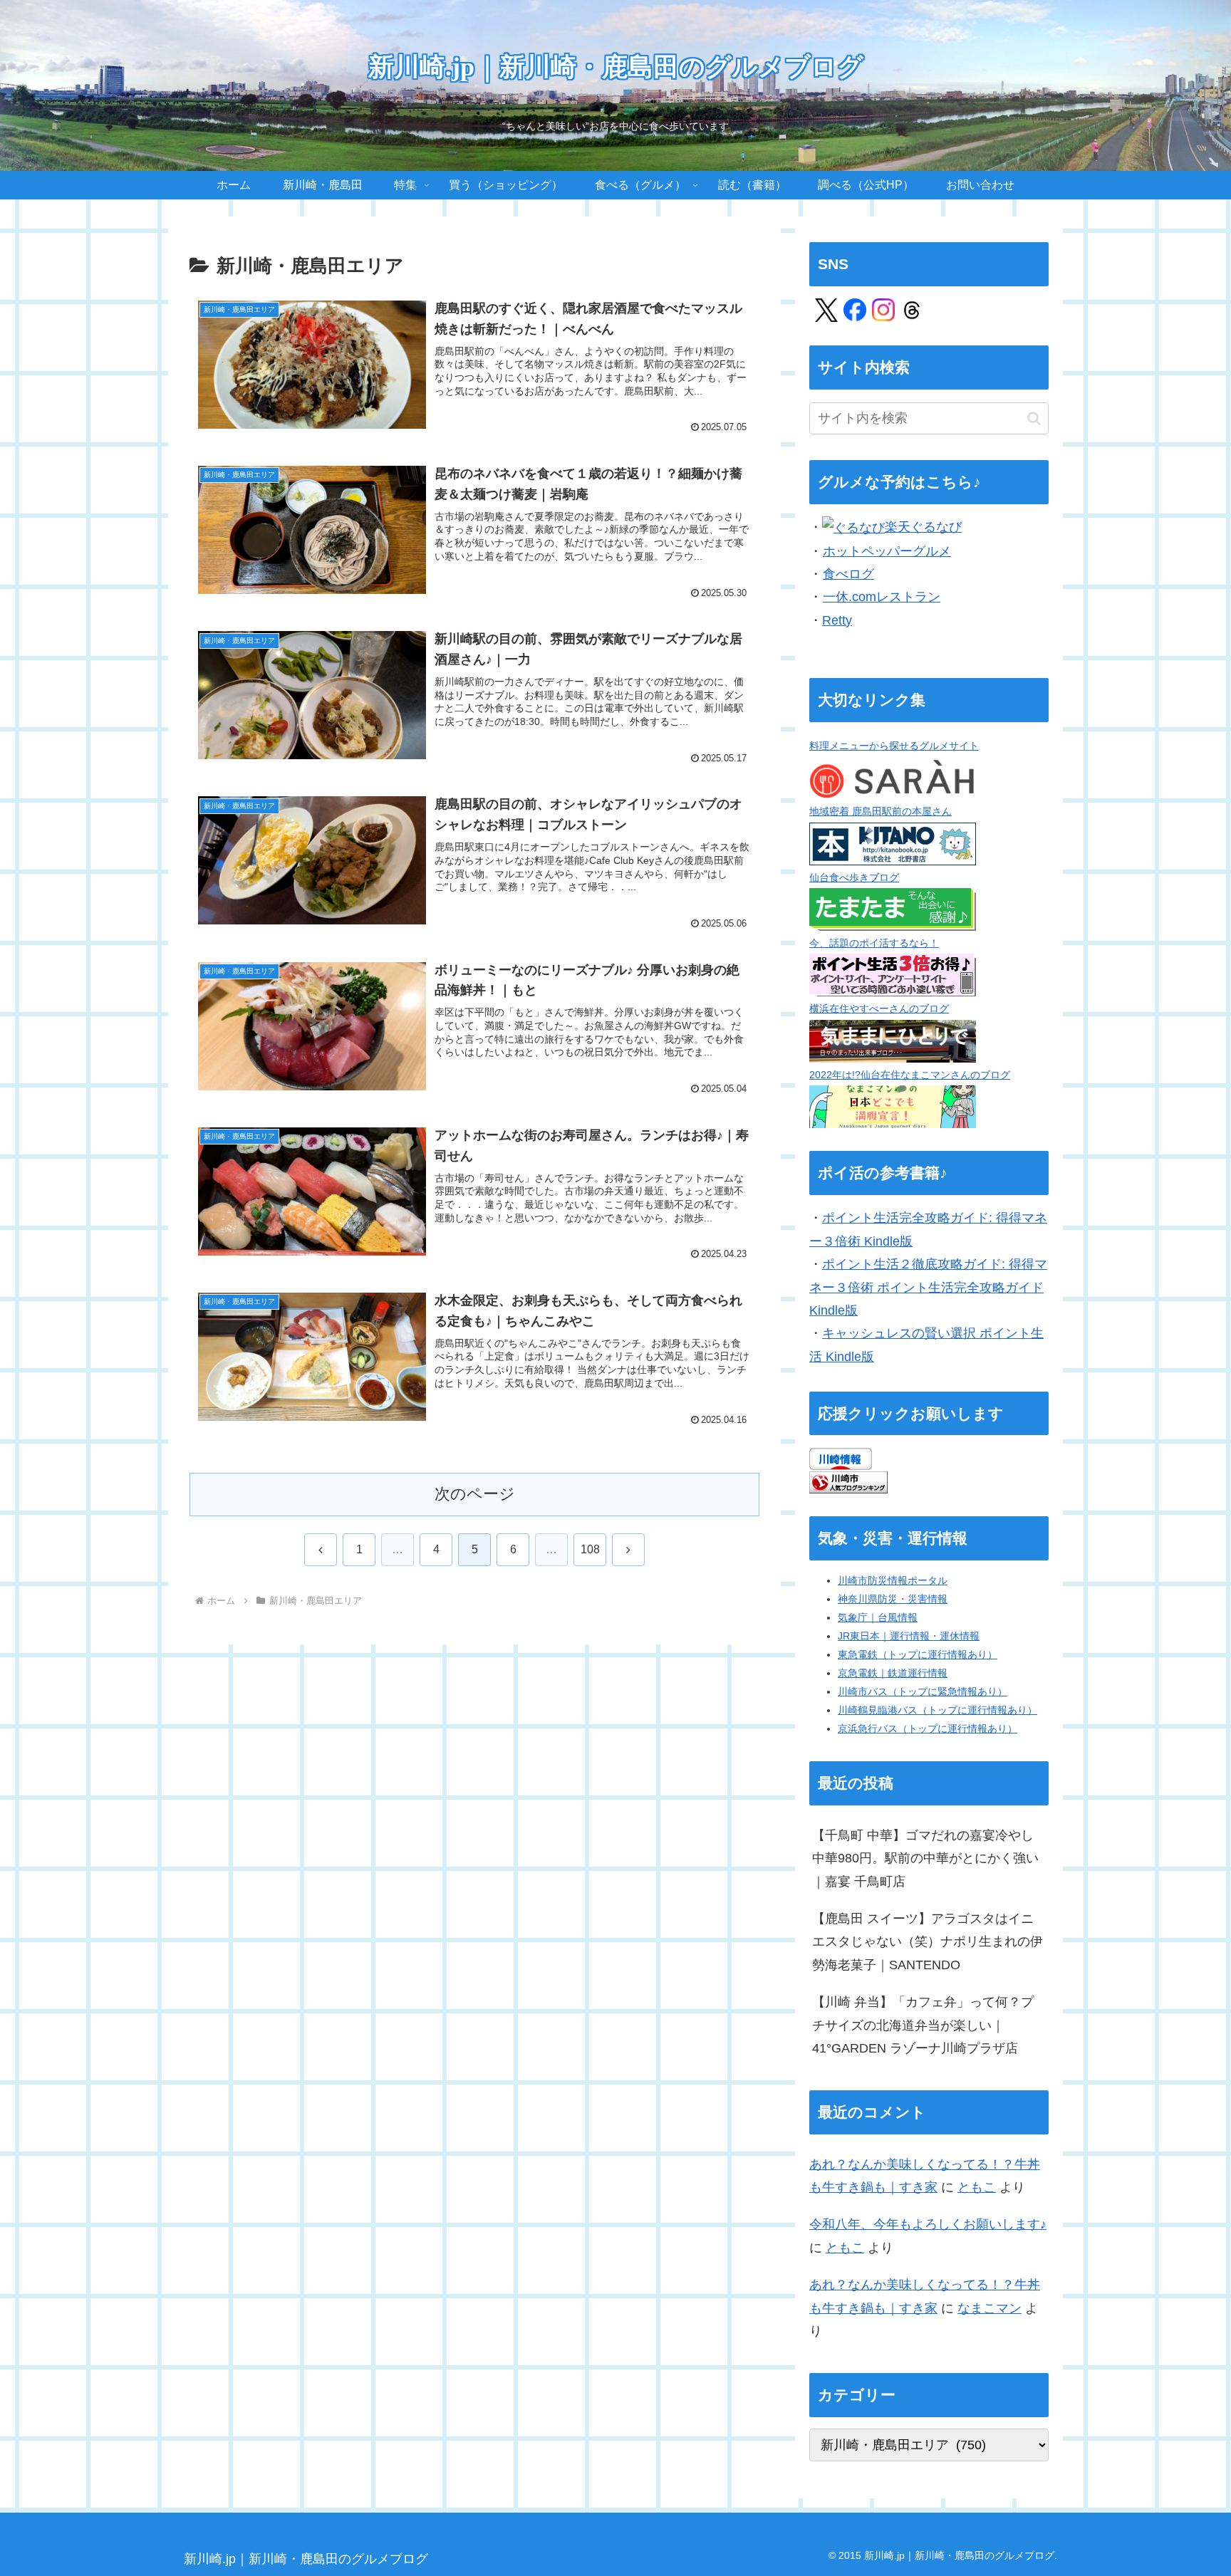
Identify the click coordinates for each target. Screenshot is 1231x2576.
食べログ (848, 574)
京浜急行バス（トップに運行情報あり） (928, 1728)
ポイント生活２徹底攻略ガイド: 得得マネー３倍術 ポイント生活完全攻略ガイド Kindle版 (928, 1287)
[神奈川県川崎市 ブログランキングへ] (848, 1481)
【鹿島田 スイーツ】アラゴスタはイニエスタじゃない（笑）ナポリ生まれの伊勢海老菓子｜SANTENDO (928, 1942)
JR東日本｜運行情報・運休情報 (909, 1636)
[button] (1034, 418)
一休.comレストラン (882, 597)
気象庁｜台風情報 (878, 1617)
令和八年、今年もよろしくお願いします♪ (928, 2224)
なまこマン (990, 2308)
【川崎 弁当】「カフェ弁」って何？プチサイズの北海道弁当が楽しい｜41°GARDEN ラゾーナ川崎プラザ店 (923, 2025)
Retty (837, 620)
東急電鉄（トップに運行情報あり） (918, 1654)
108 (590, 1549)
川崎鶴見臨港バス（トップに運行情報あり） (937, 1710)
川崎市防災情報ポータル (893, 1580)
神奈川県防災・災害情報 (893, 1599)
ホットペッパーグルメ (887, 551)
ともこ (977, 2187)
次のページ (475, 1494)
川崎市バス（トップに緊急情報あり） (923, 1691)
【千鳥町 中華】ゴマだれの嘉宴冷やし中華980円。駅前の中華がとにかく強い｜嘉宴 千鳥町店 (925, 1858)
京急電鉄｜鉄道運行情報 (893, 1673)
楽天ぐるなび (923, 527)
